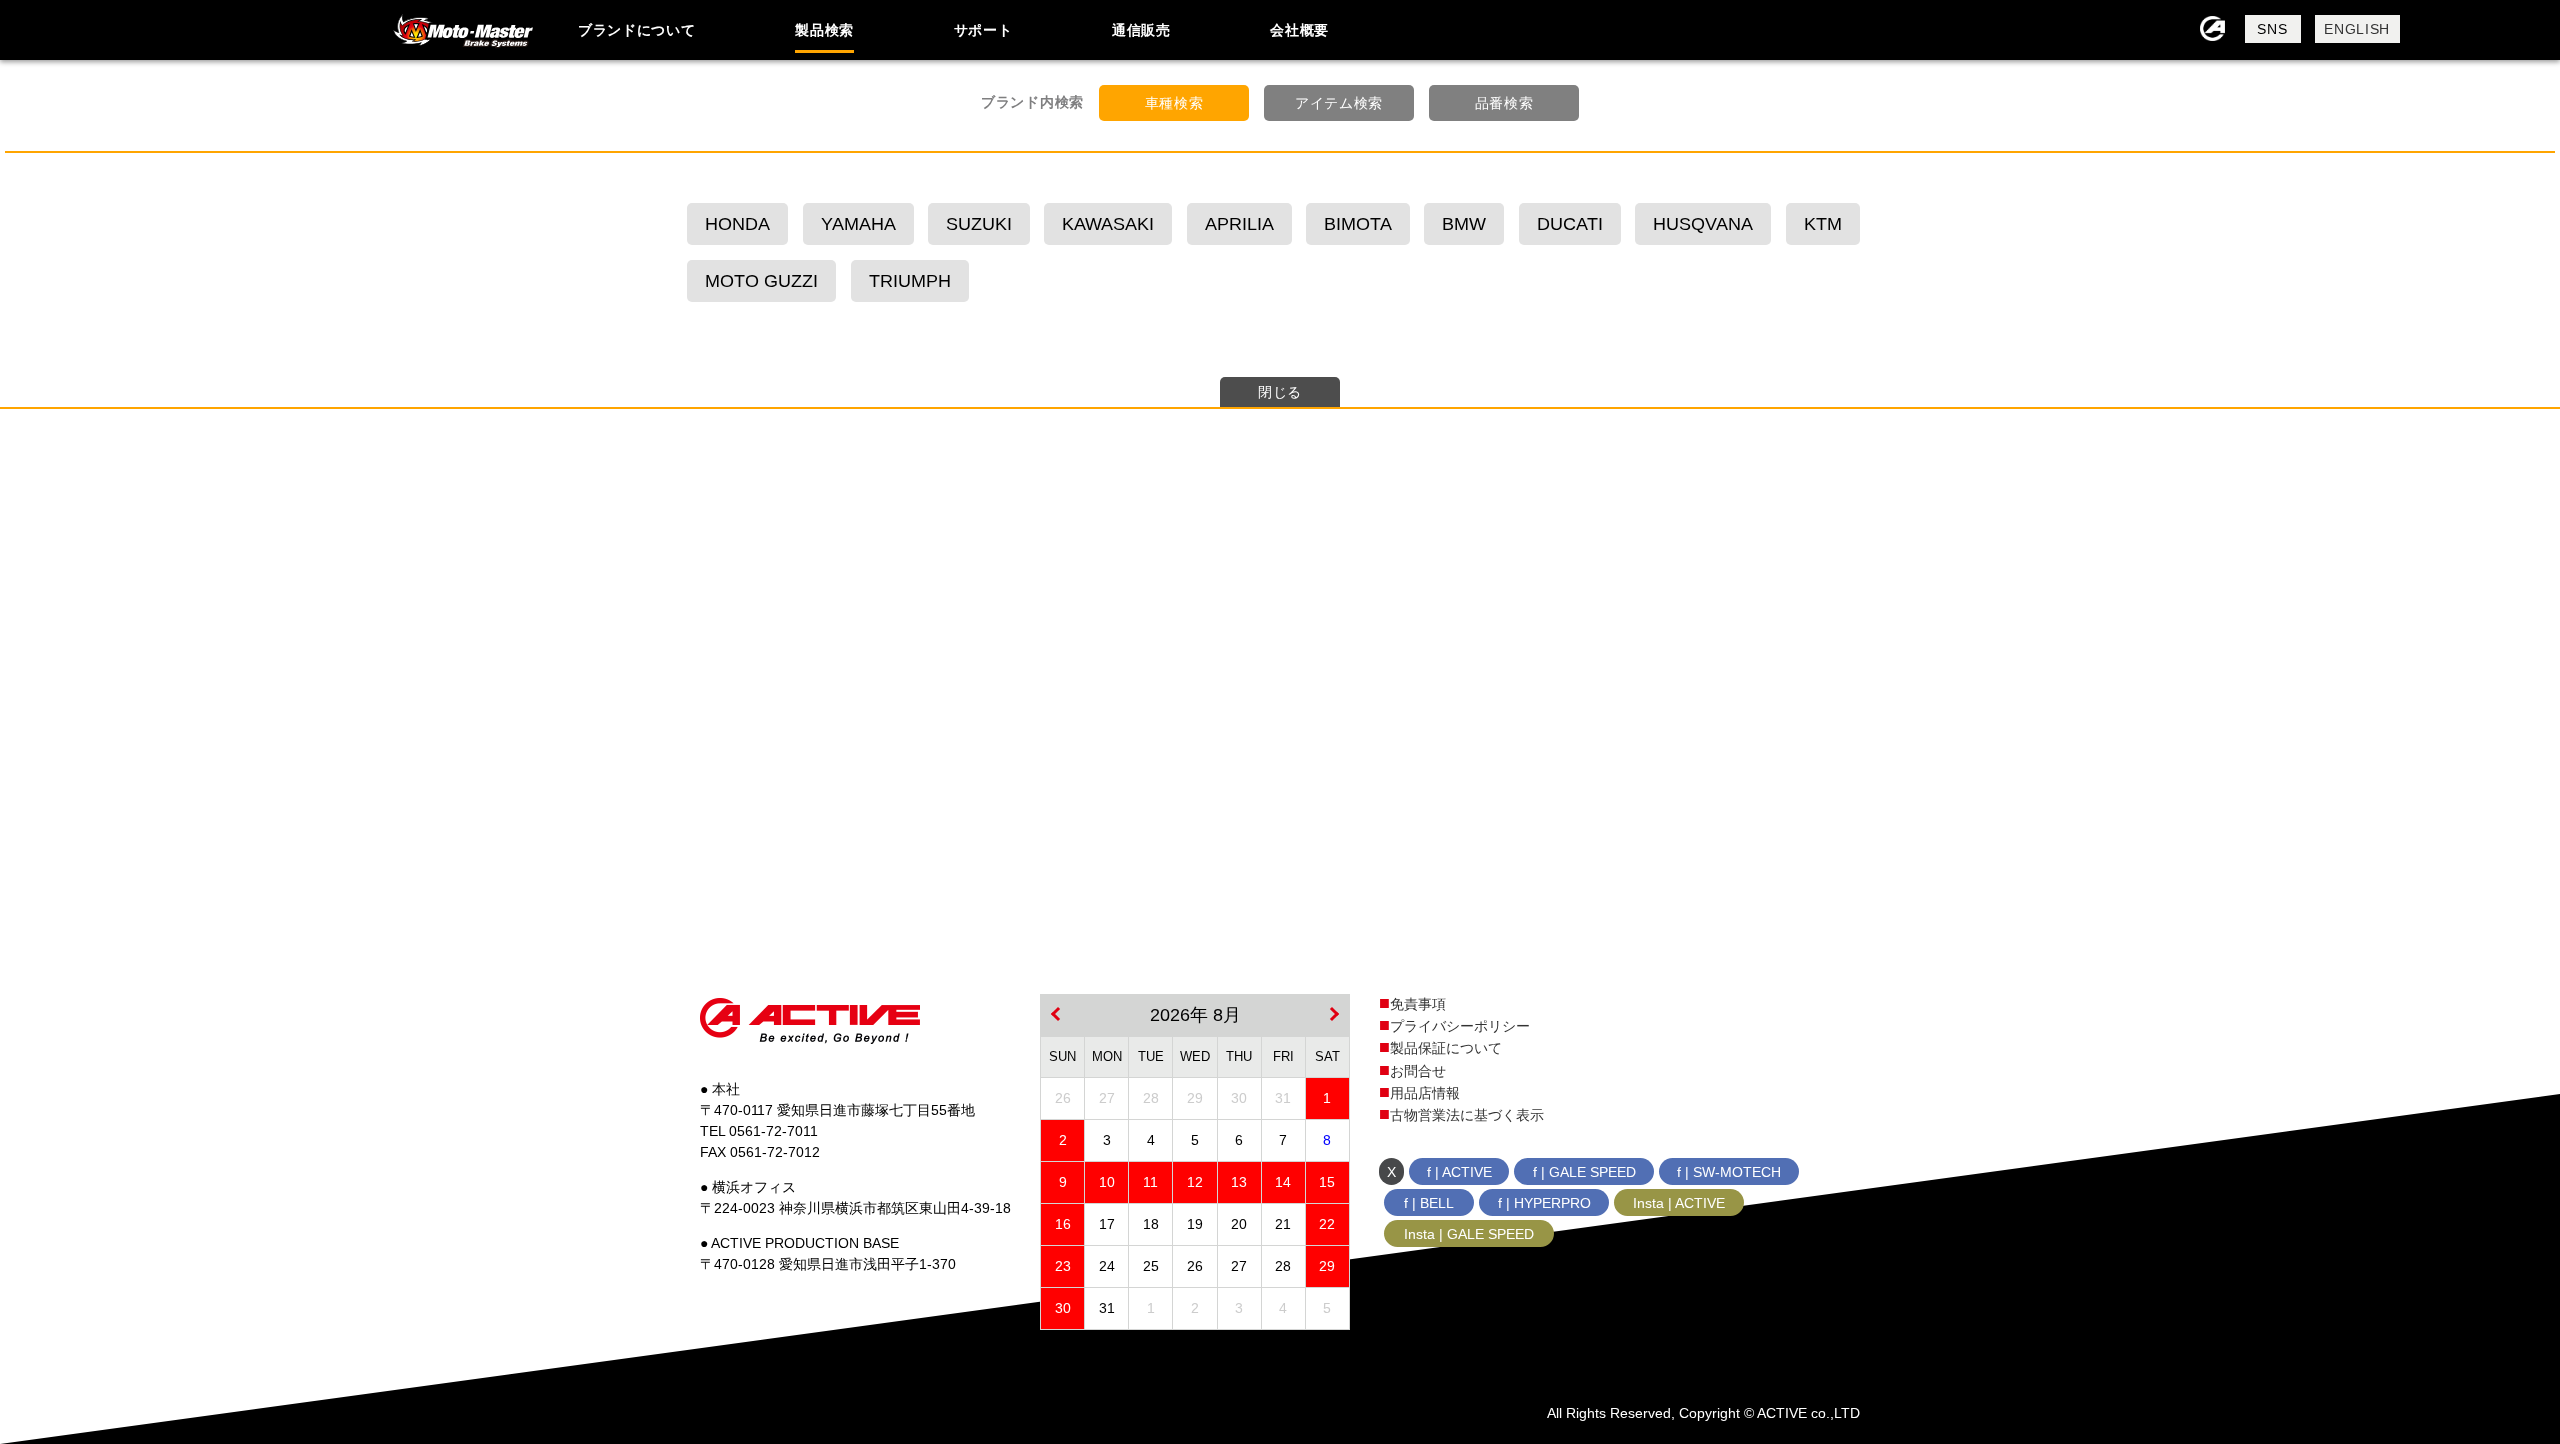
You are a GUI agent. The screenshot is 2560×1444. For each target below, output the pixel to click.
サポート (983, 30)
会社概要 (1299, 30)
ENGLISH (2357, 29)
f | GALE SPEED (1584, 1172)
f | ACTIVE (1459, 1172)
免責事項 (1418, 1004)
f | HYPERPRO (1544, 1203)
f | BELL (1429, 1203)
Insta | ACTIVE (1679, 1203)
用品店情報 (1425, 1093)
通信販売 (1141, 30)
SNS (2272, 29)
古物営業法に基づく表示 (1467, 1115)
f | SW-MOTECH (1729, 1172)
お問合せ (1418, 1071)
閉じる (1280, 392)
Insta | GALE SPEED (1469, 1234)
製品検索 (824, 30)
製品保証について (1446, 1048)
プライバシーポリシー (1460, 1026)
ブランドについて (637, 30)
